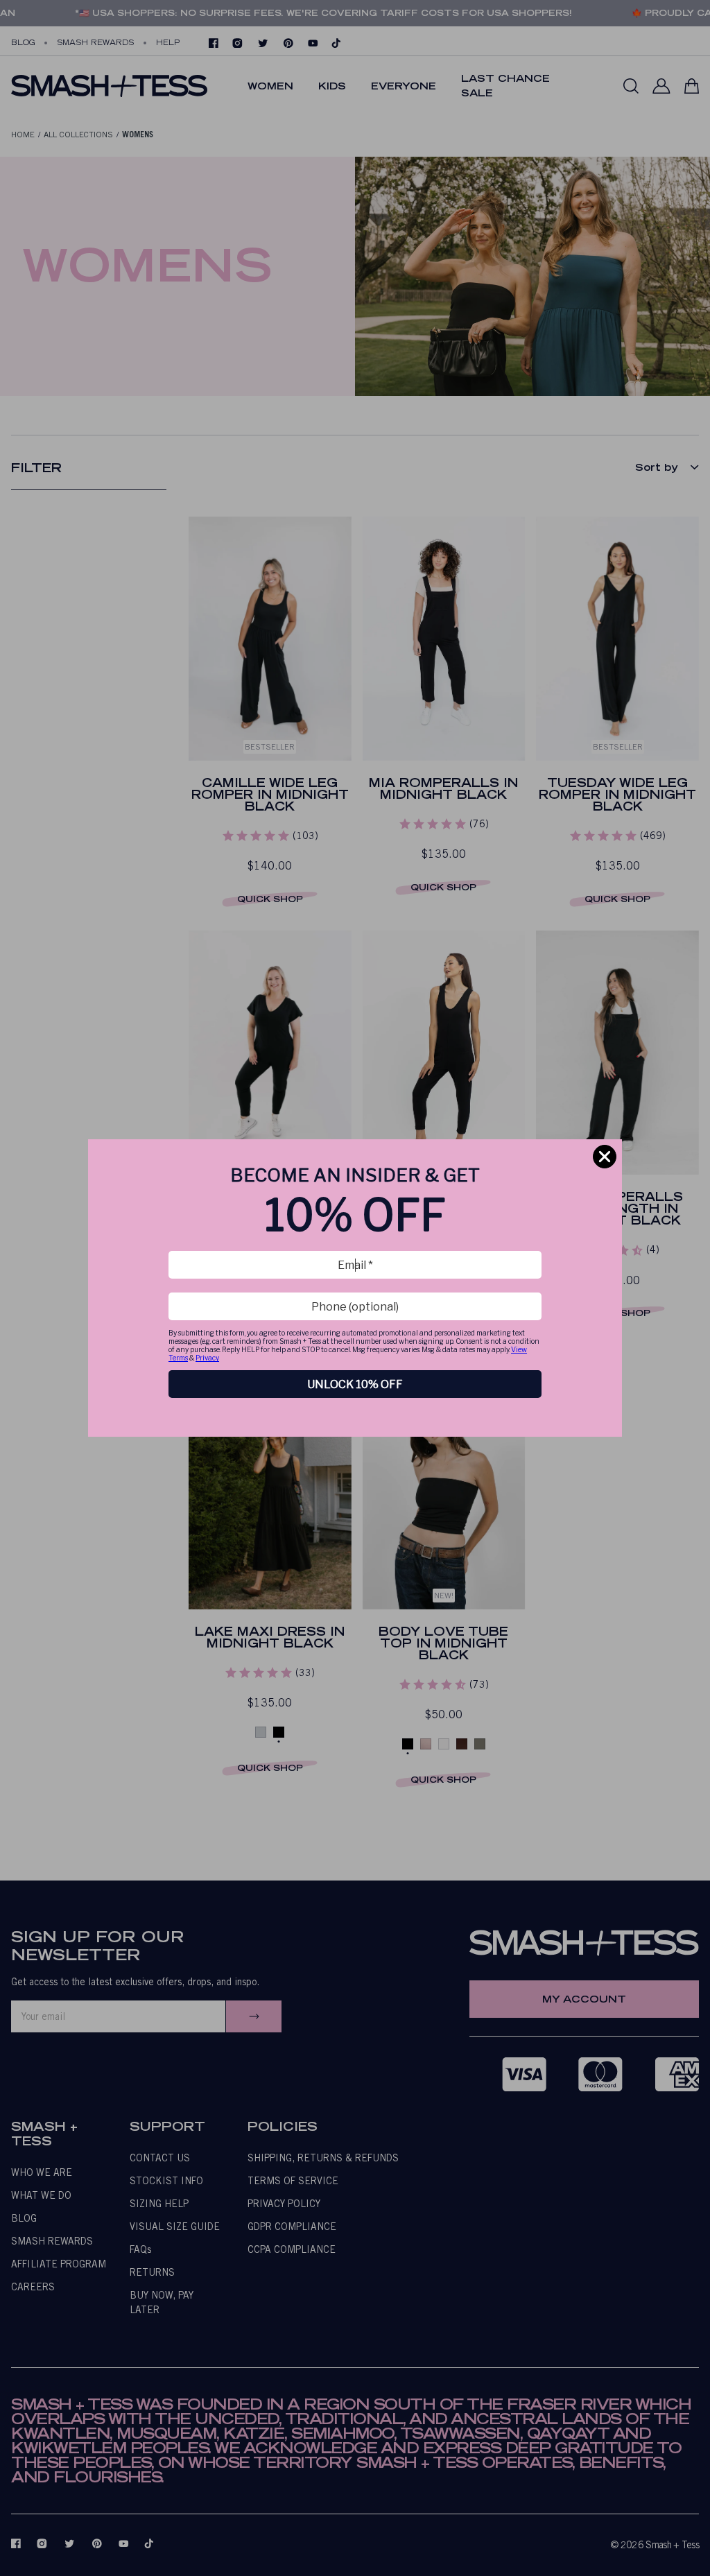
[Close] (605, 1157)
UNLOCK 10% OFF (355, 1384)
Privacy (207, 1358)
